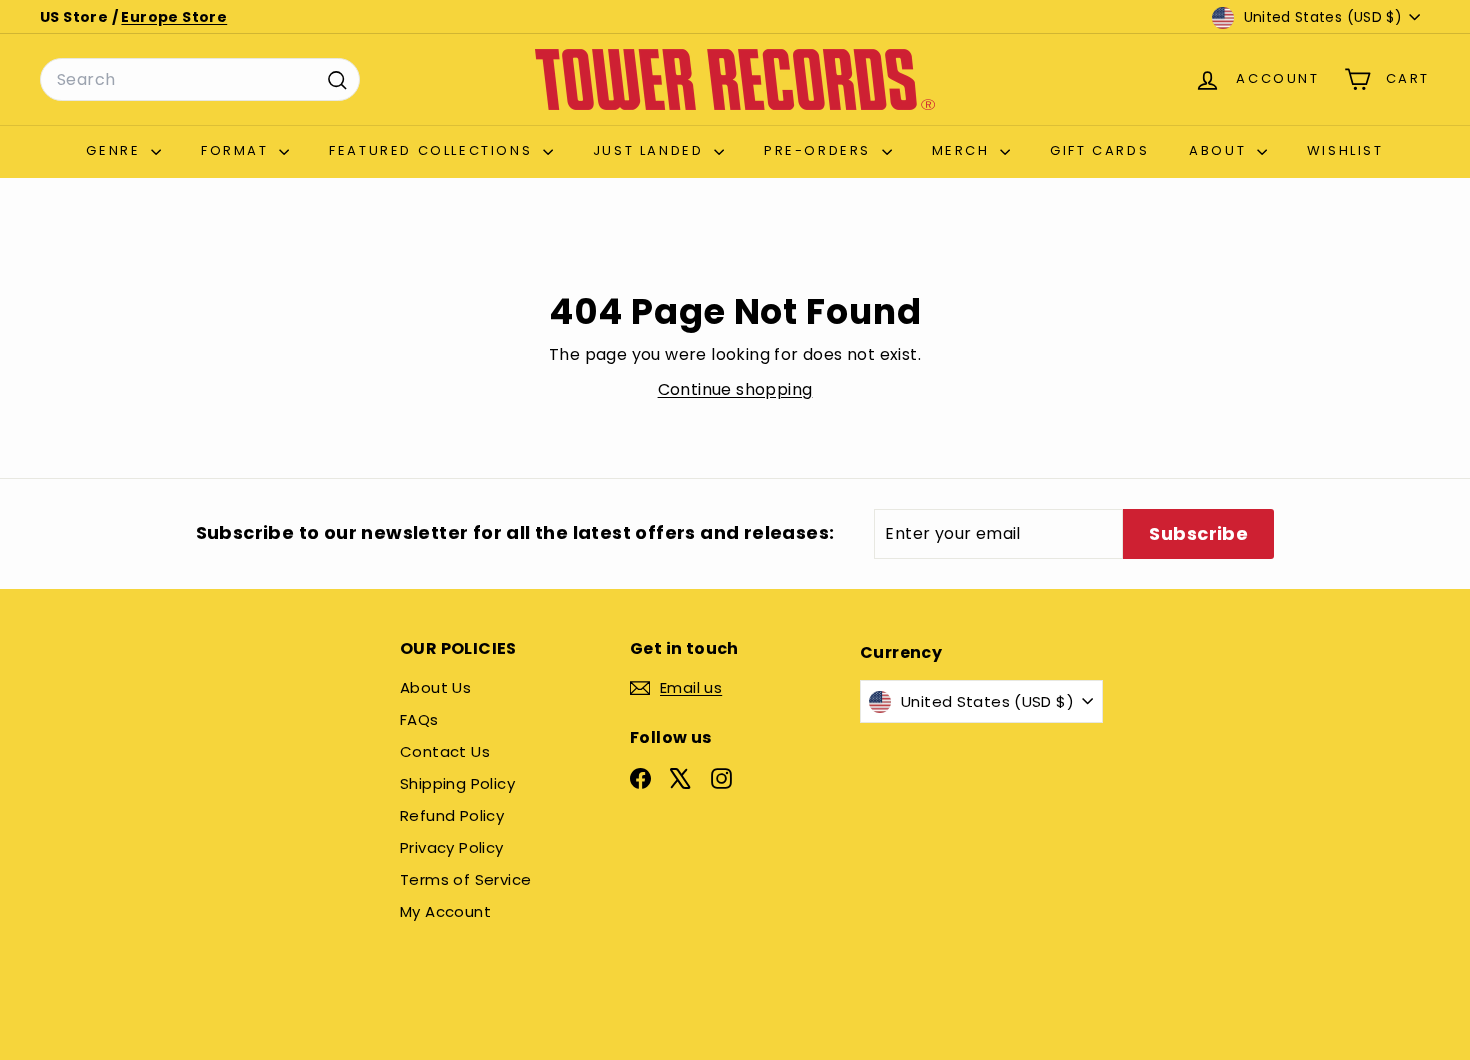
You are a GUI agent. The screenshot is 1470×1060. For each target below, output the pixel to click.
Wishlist (1345, 150)
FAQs (419, 719)
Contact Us (445, 751)
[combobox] (200, 80)
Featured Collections (433, 150)
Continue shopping (735, 389)
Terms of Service (465, 879)
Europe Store (174, 17)
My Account (445, 911)
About (1220, 150)
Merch (964, 150)
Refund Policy (452, 815)
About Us (435, 687)
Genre (116, 150)
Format (237, 150)
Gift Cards (1099, 150)
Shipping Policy (457, 783)
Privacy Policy (452, 847)
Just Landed (651, 150)
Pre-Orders (820, 150)
